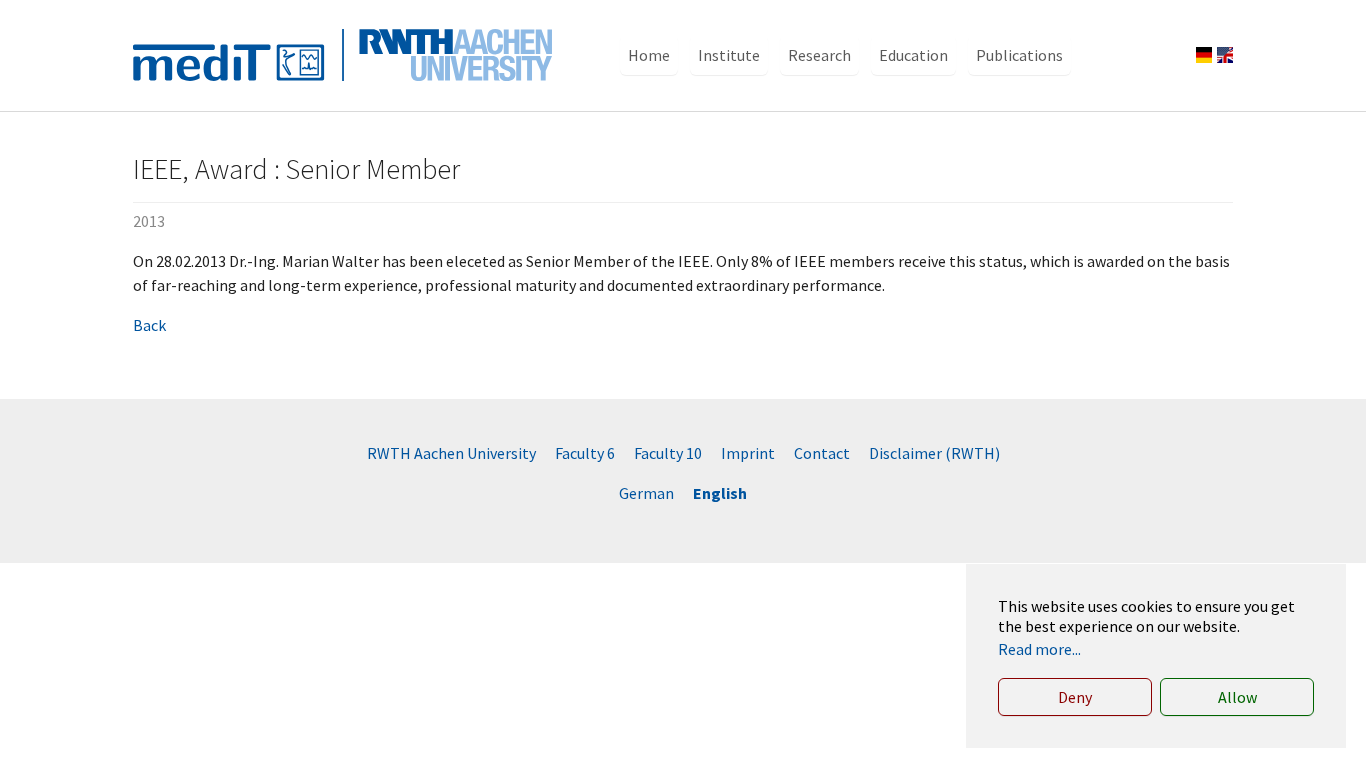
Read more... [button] (1039, 649)
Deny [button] (1075, 697)
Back (149, 325)
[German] (1204, 55)
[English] (1225, 55)
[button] (649, 55)
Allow (1237, 697)
